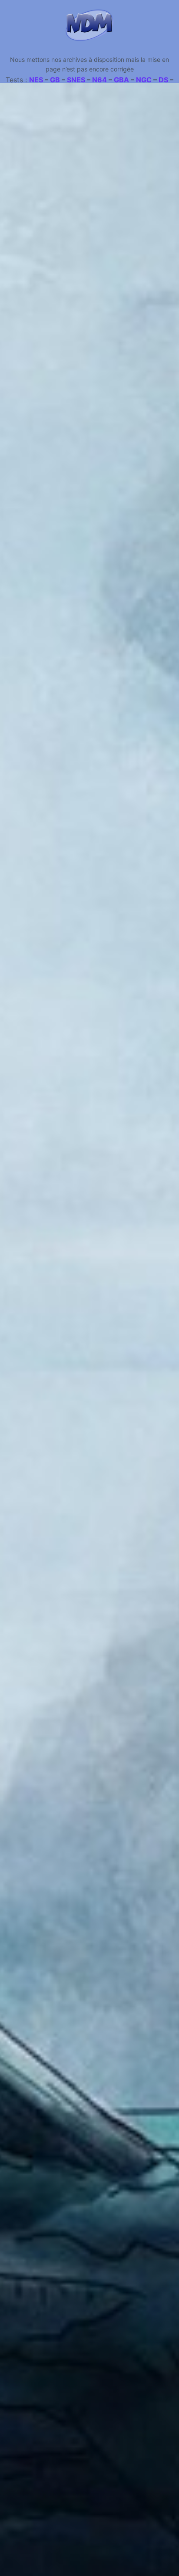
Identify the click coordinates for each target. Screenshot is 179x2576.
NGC (144, 80)
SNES (76, 80)
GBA (121, 80)
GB (55, 80)
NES (36, 80)
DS (163, 80)
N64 (99, 80)
